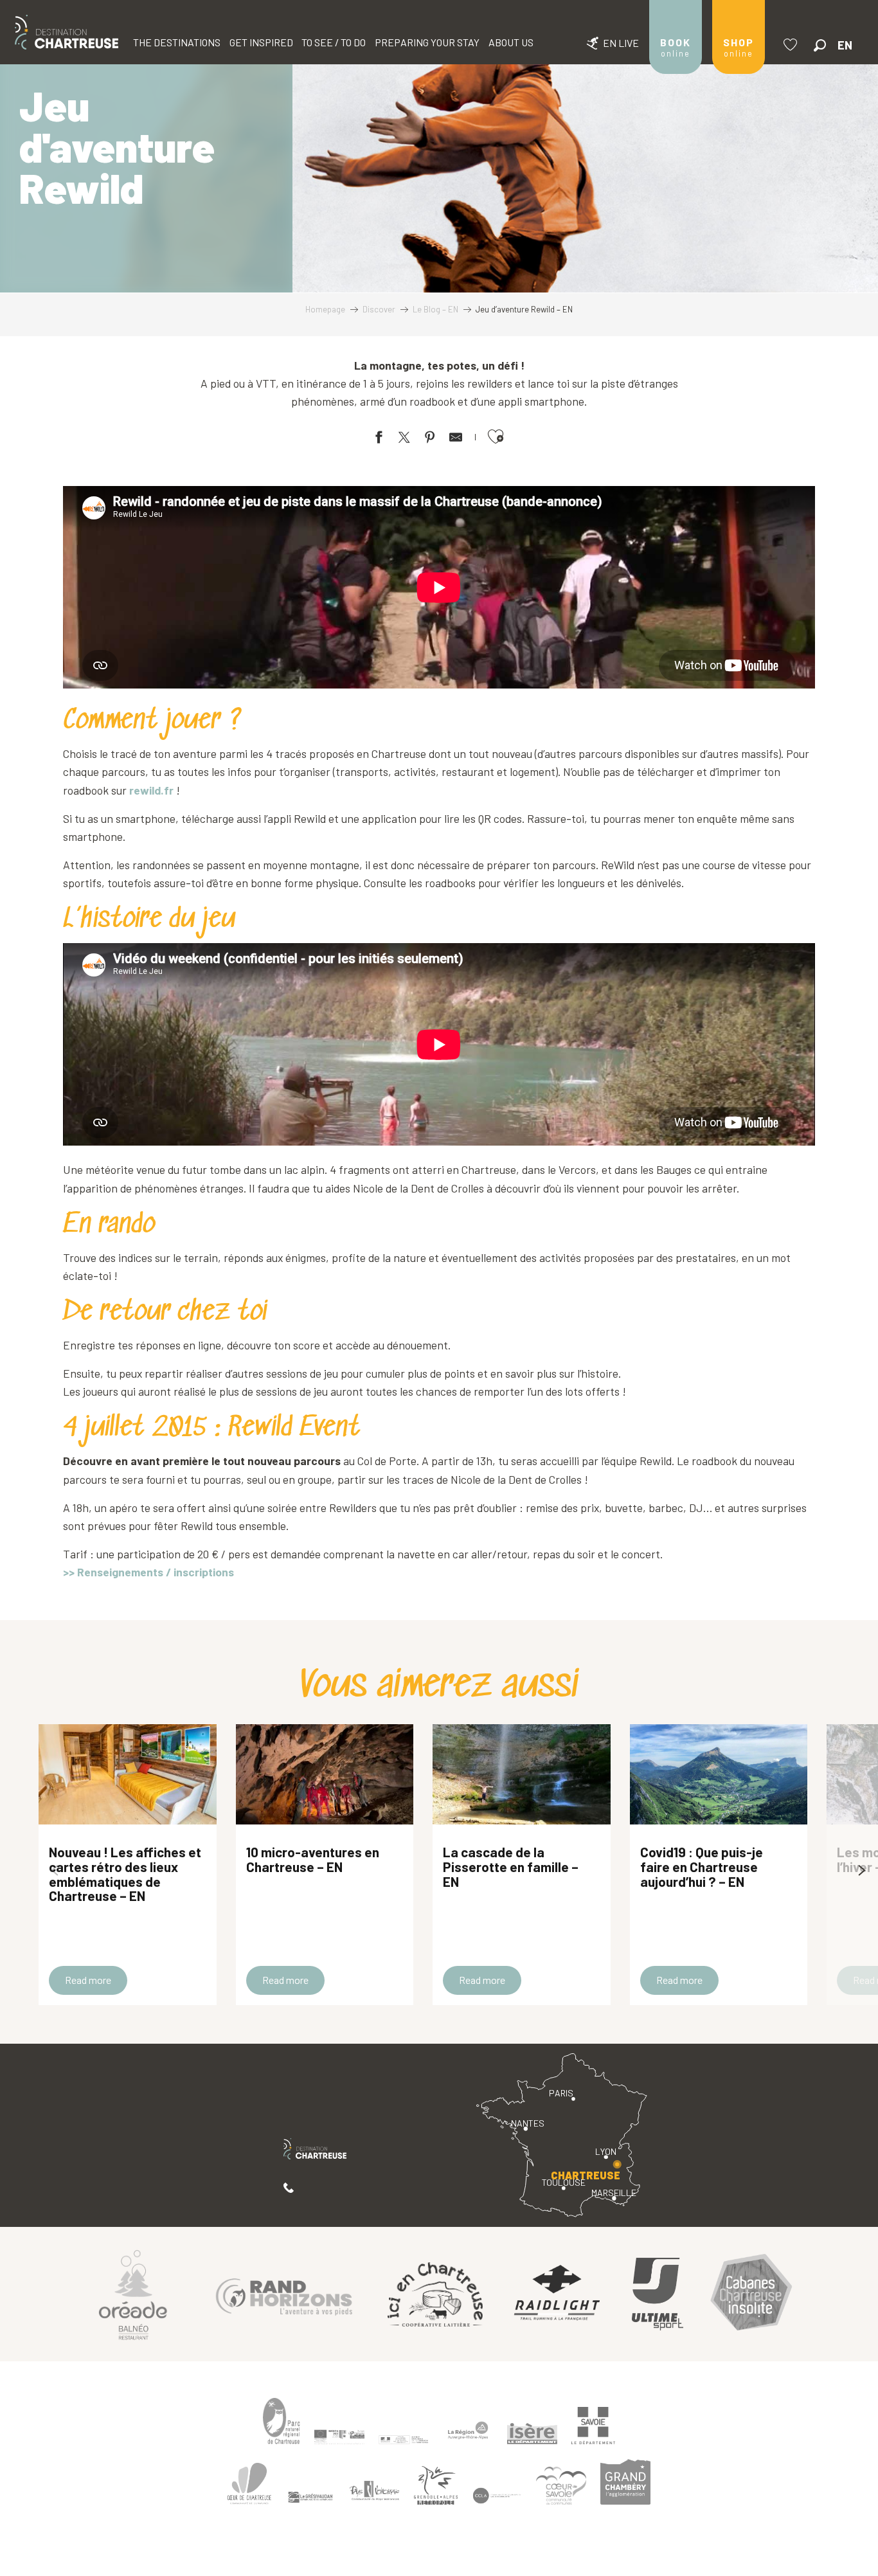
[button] (820, 45)
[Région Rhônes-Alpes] (468, 2430)
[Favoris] (792, 45)
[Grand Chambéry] (625, 2481)
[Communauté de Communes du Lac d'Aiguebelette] (497, 2496)
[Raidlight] (557, 2294)
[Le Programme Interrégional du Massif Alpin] (339, 2436)
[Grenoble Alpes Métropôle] (436, 2486)
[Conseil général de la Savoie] (593, 2426)
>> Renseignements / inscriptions (148, 1572)
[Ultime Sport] (658, 2294)
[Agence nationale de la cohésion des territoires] (404, 2439)
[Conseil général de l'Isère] (532, 2434)
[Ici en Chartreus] (435, 2294)
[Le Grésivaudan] (310, 2498)
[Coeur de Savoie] (561, 2486)
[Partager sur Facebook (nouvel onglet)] (379, 439)
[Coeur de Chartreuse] (249, 2484)
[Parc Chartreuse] (282, 2421)
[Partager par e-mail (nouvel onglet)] (456, 439)
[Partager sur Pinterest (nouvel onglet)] (430, 439)
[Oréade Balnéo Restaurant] (133, 2294)
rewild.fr (151, 790)
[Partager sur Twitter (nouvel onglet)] (404, 439)
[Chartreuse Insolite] (751, 2294)
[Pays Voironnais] (375, 2493)
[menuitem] (67, 32)
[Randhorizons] (284, 2294)
